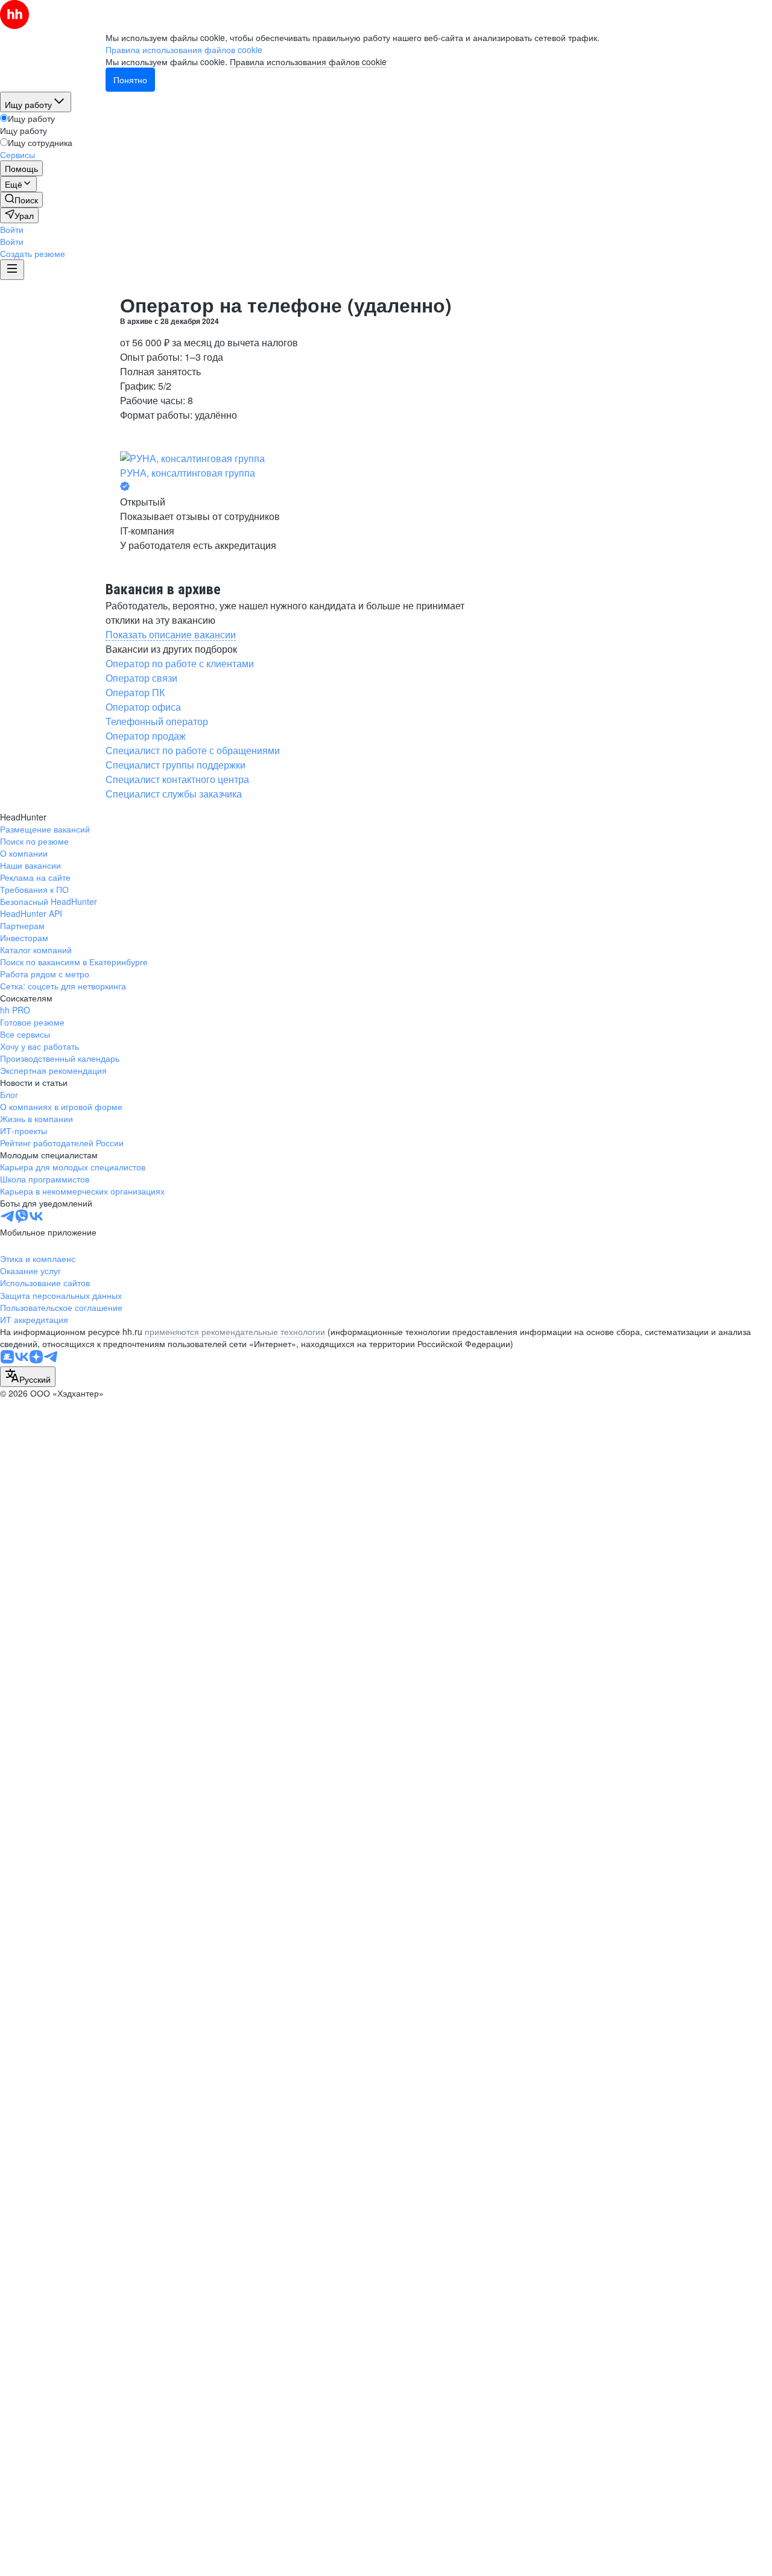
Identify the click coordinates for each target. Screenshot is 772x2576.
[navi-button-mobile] (12, 270)
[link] (21, 200)
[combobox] (28, 1377)
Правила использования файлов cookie (308, 62)
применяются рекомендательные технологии (235, 1331)
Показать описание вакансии (171, 634)
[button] (12, 229)
